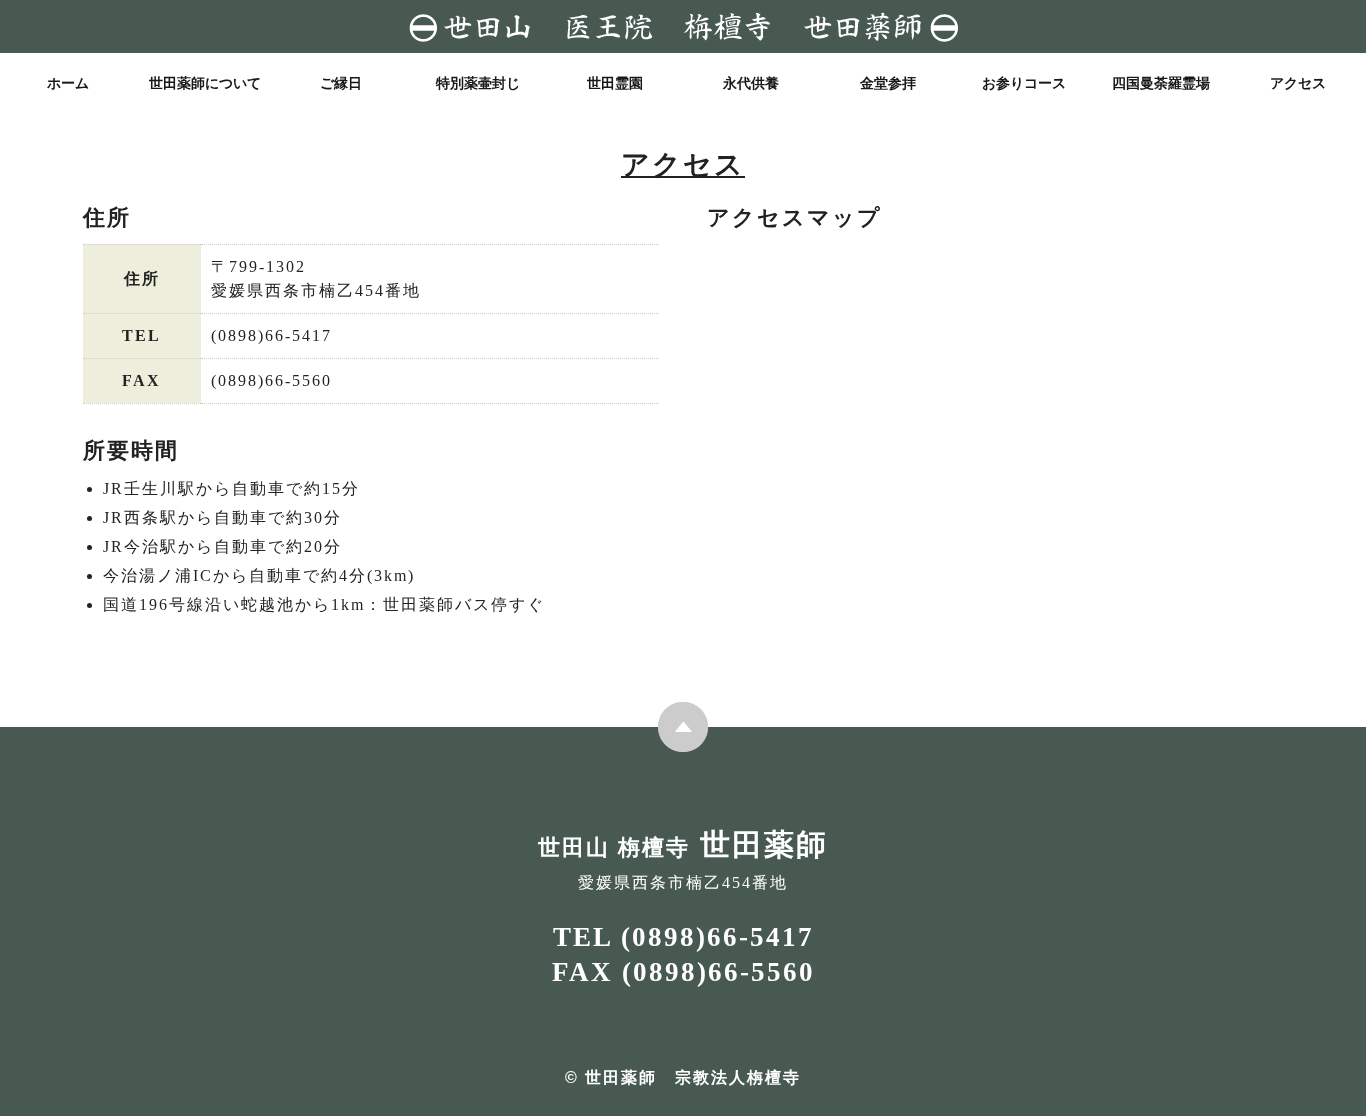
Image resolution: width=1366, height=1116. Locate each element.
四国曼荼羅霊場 (1161, 83)
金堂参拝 (888, 83)
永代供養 (751, 83)
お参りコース (1024, 83)
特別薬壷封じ (478, 83)
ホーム (68, 83)
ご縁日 (341, 83)
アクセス (1298, 83)
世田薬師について (205, 83)
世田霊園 (615, 83)
